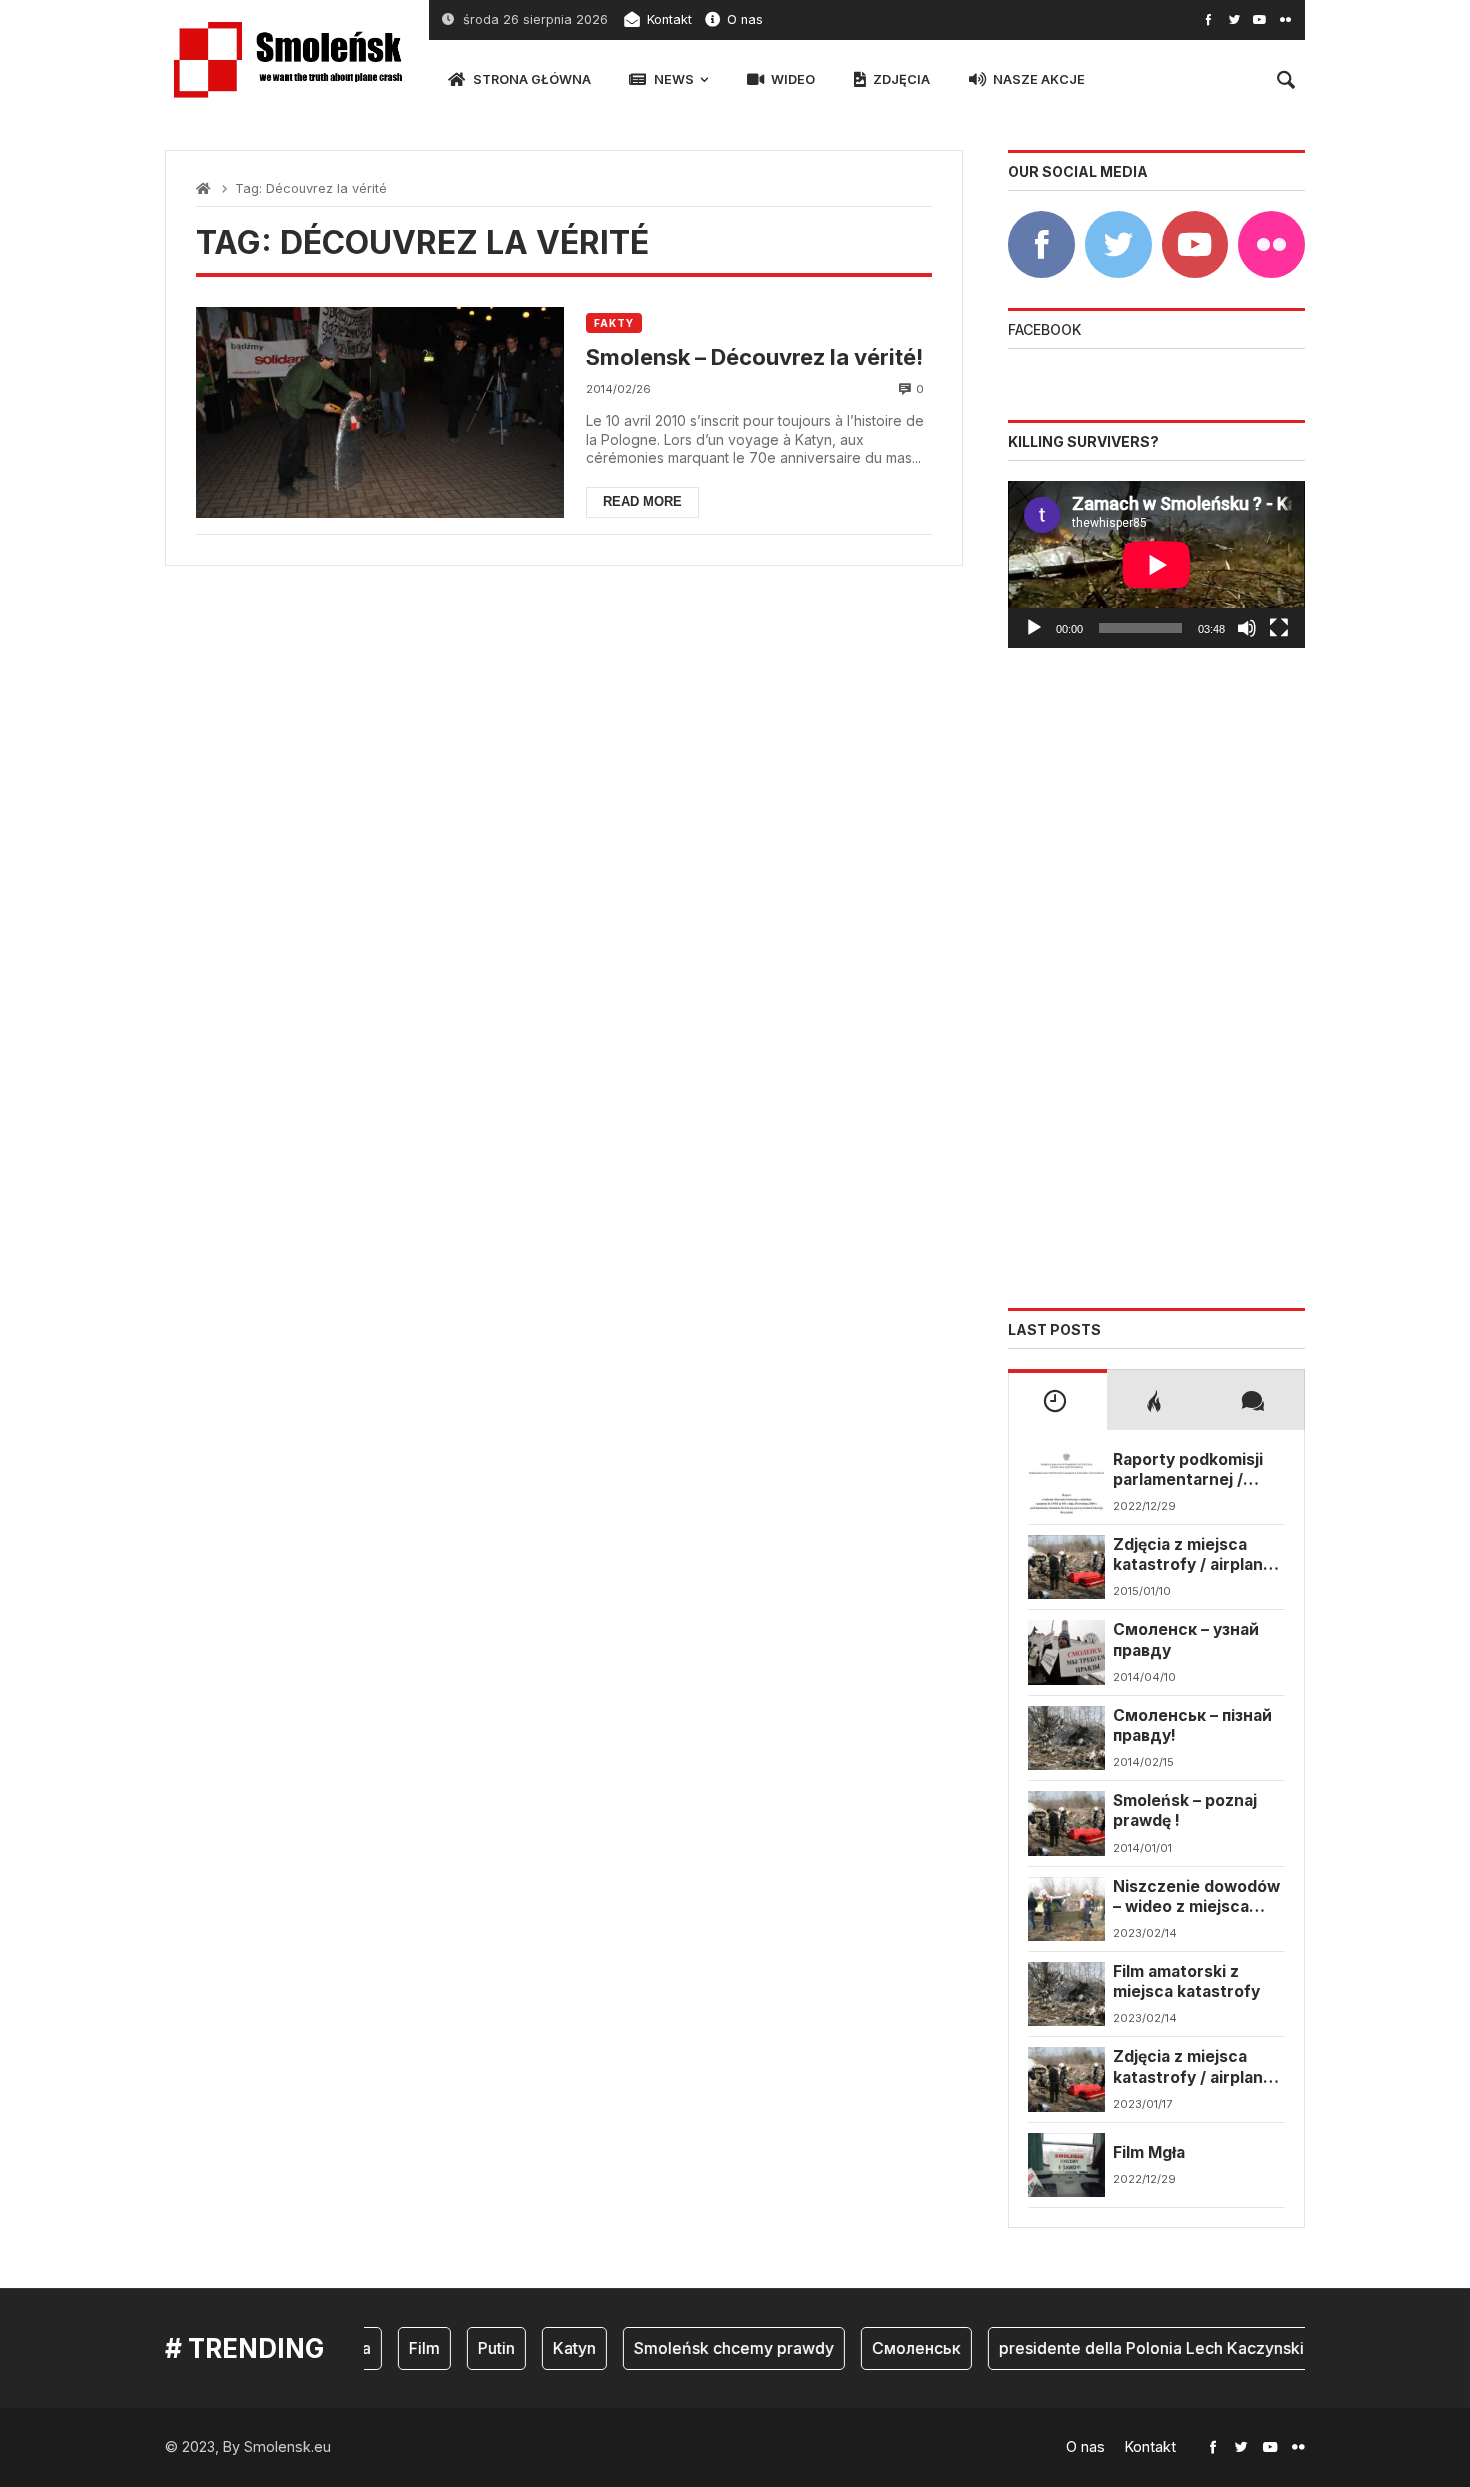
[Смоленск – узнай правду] (1066, 1652)
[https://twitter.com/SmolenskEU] (1234, 19)
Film (406, 2348)
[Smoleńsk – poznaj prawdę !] (1066, 1823)
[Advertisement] (1156, 978)
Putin (478, 2348)
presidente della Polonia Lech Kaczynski (1133, 2348)
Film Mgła (1149, 2152)
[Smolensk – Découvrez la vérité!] (380, 412)
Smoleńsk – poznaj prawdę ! (1185, 1810)
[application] (1156, 564)
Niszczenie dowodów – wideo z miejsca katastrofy (1196, 1897)
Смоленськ (898, 2348)
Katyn (556, 2348)
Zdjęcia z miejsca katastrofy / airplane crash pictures (1193, 1555)
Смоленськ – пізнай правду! (1192, 1725)
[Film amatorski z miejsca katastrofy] (1066, 1994)
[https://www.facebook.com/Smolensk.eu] (1208, 19)
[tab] (1057, 1399)
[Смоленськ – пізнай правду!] (1066, 1738)
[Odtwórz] (1034, 628)
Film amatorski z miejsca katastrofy (1186, 1981)
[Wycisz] (1247, 628)
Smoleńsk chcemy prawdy (716, 2348)
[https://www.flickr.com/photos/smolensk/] (1285, 19)
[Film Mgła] (1066, 2165)
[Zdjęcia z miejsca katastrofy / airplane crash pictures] (1066, 1567)
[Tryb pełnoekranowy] (1279, 628)
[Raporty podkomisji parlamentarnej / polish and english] (1066, 1482)
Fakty (614, 323)
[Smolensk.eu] (287, 60)
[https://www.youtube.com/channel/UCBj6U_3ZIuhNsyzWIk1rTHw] (1259, 19)
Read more (642, 501)
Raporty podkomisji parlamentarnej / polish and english (1188, 1470)
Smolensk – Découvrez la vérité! (754, 357)
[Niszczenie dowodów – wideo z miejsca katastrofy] (1066, 1909)
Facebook (1044, 329)
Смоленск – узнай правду (1186, 1639)
